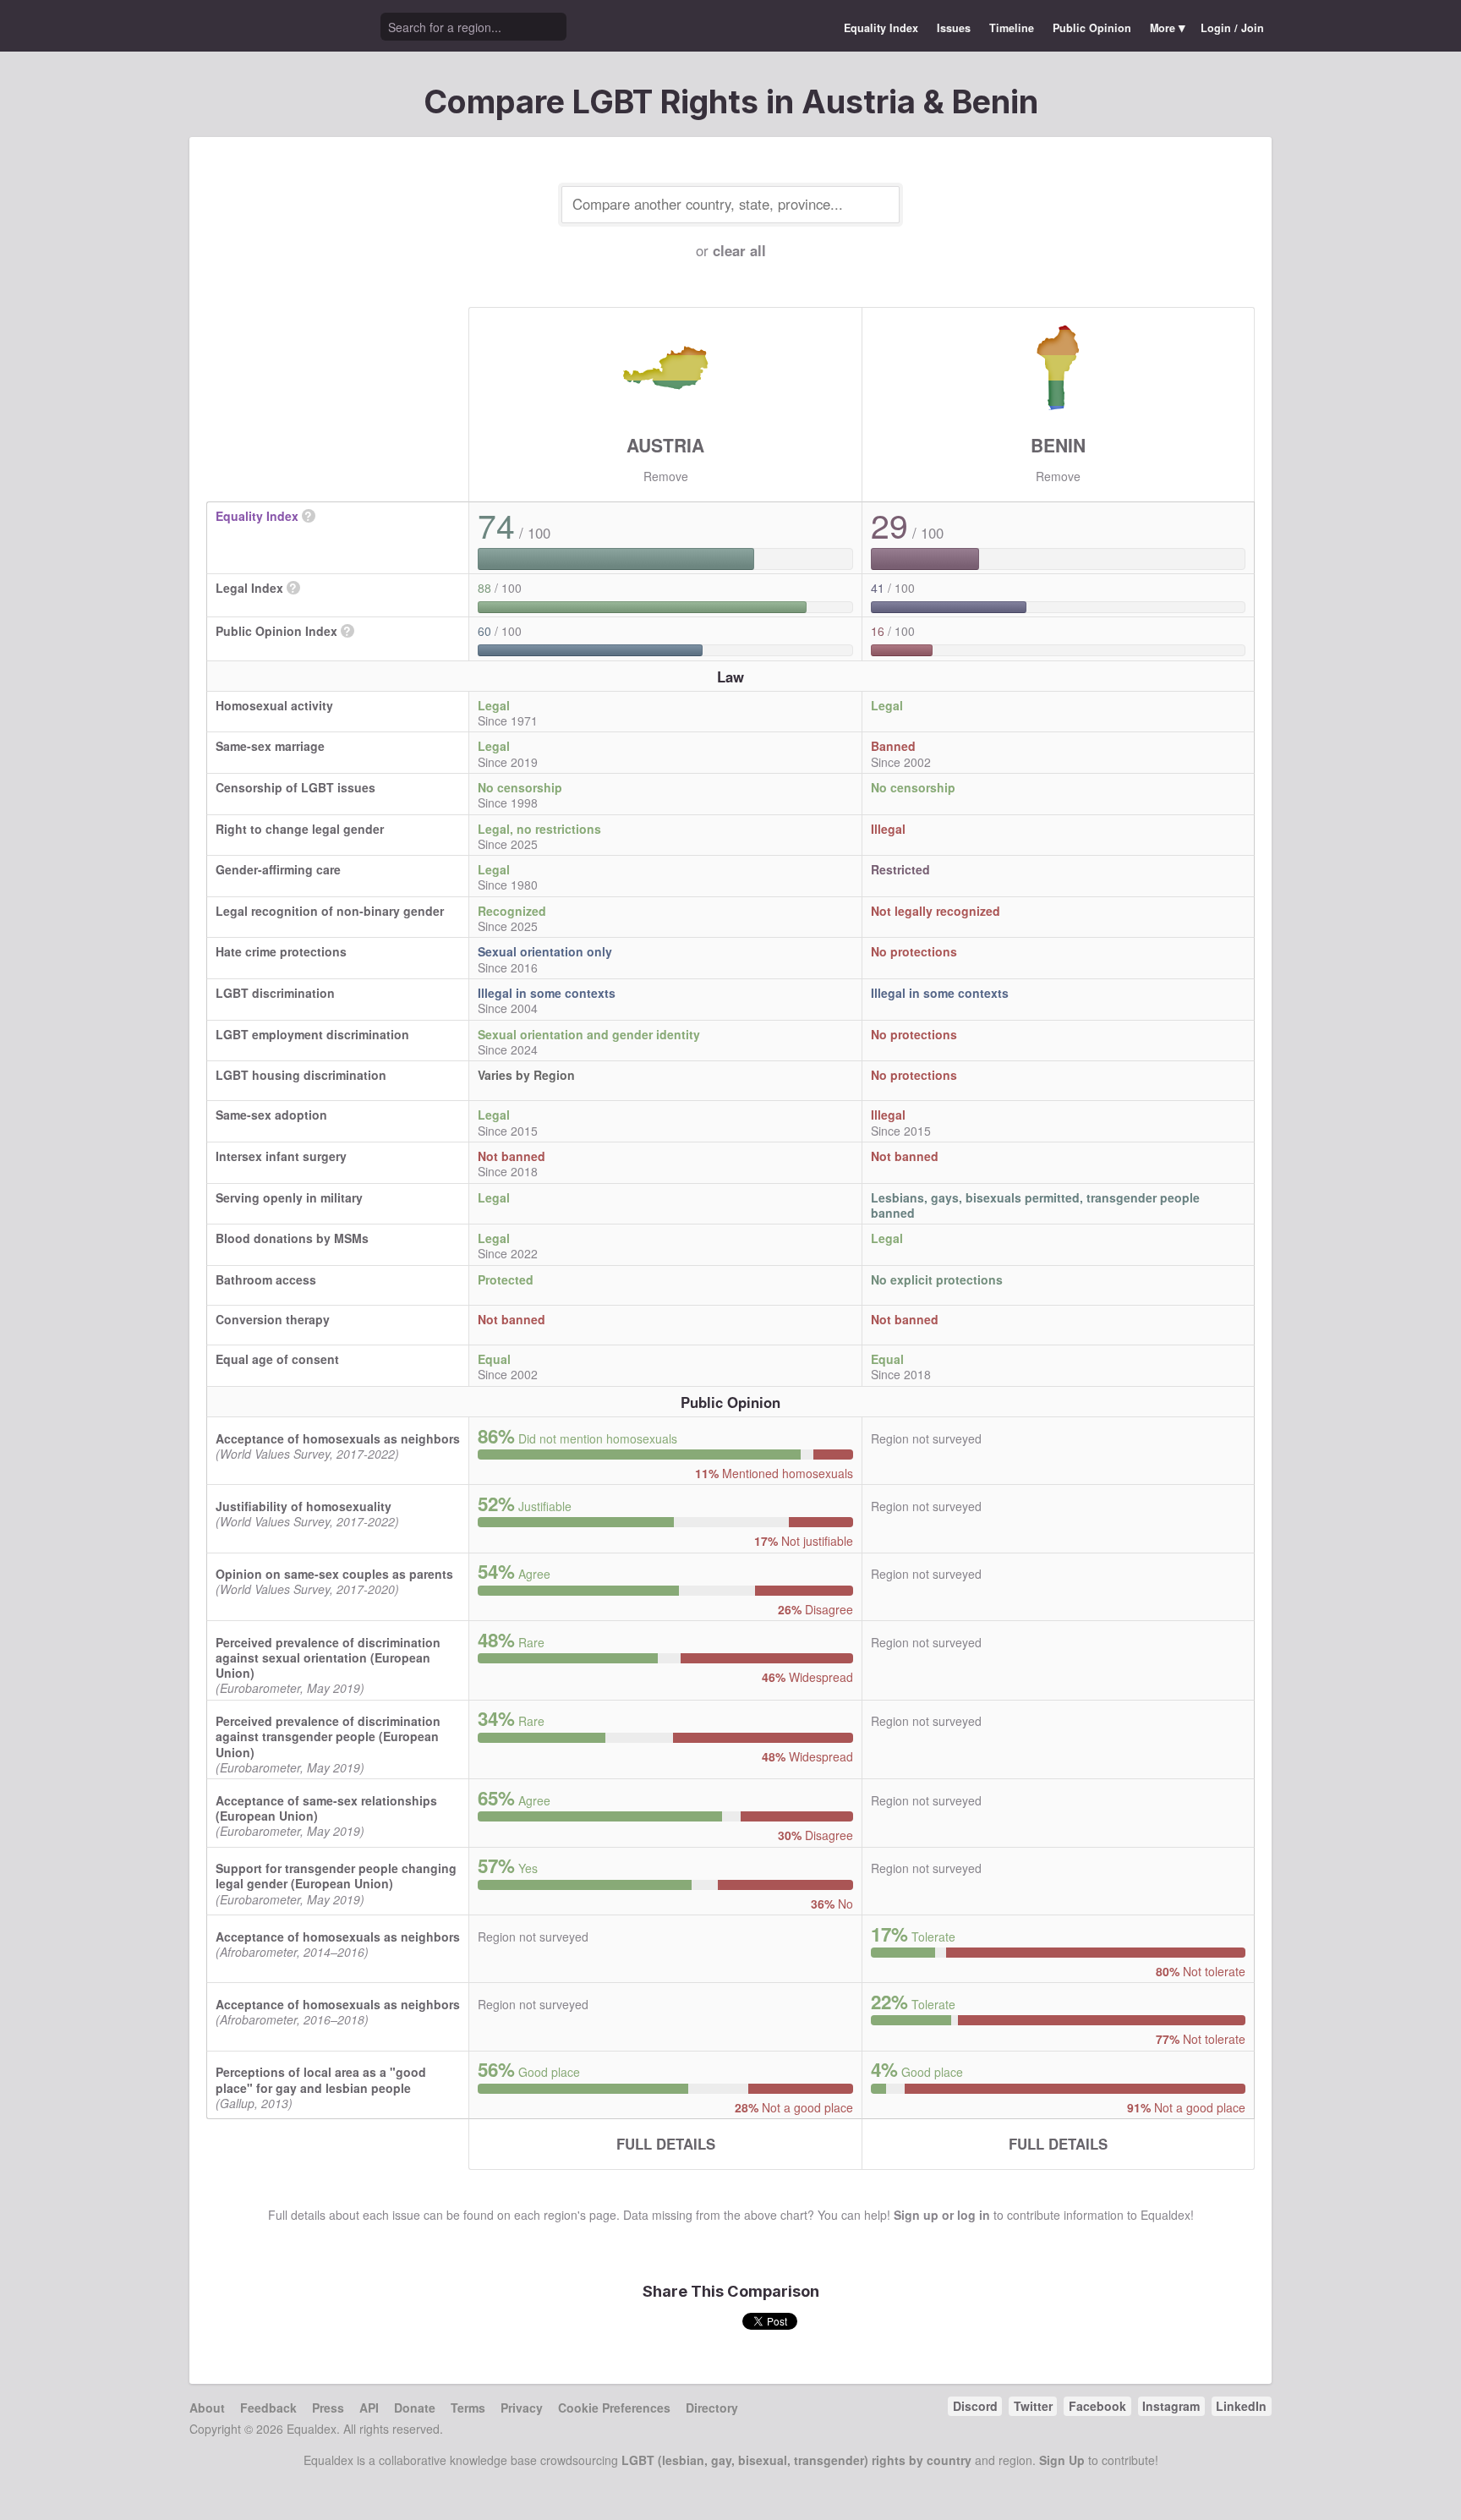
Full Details (666, 2144)
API (369, 2408)
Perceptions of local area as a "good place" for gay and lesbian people (321, 2079)
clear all (739, 250)
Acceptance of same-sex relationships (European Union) (326, 1808)
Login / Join (1232, 28)
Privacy (522, 2408)
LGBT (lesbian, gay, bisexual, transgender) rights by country (796, 2460)
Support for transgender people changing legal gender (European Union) (336, 1876)
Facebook (1097, 2406)
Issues (954, 28)
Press (328, 2408)
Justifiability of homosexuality (304, 1506)
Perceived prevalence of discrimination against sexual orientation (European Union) (328, 1657)
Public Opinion (1092, 28)
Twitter (1033, 2406)
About (207, 2408)
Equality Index (881, 28)
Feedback (268, 2408)
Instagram (1171, 2406)
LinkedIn (1241, 2406)
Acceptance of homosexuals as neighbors (338, 1438)
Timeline (1012, 28)
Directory (712, 2408)
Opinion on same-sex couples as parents (334, 1574)
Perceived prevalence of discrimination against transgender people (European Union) (328, 1736)
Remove (666, 476)
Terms (468, 2408)
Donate (415, 2408)
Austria (665, 445)
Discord (975, 2406)
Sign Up (1062, 2460)
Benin (1058, 445)
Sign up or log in (942, 2215)
